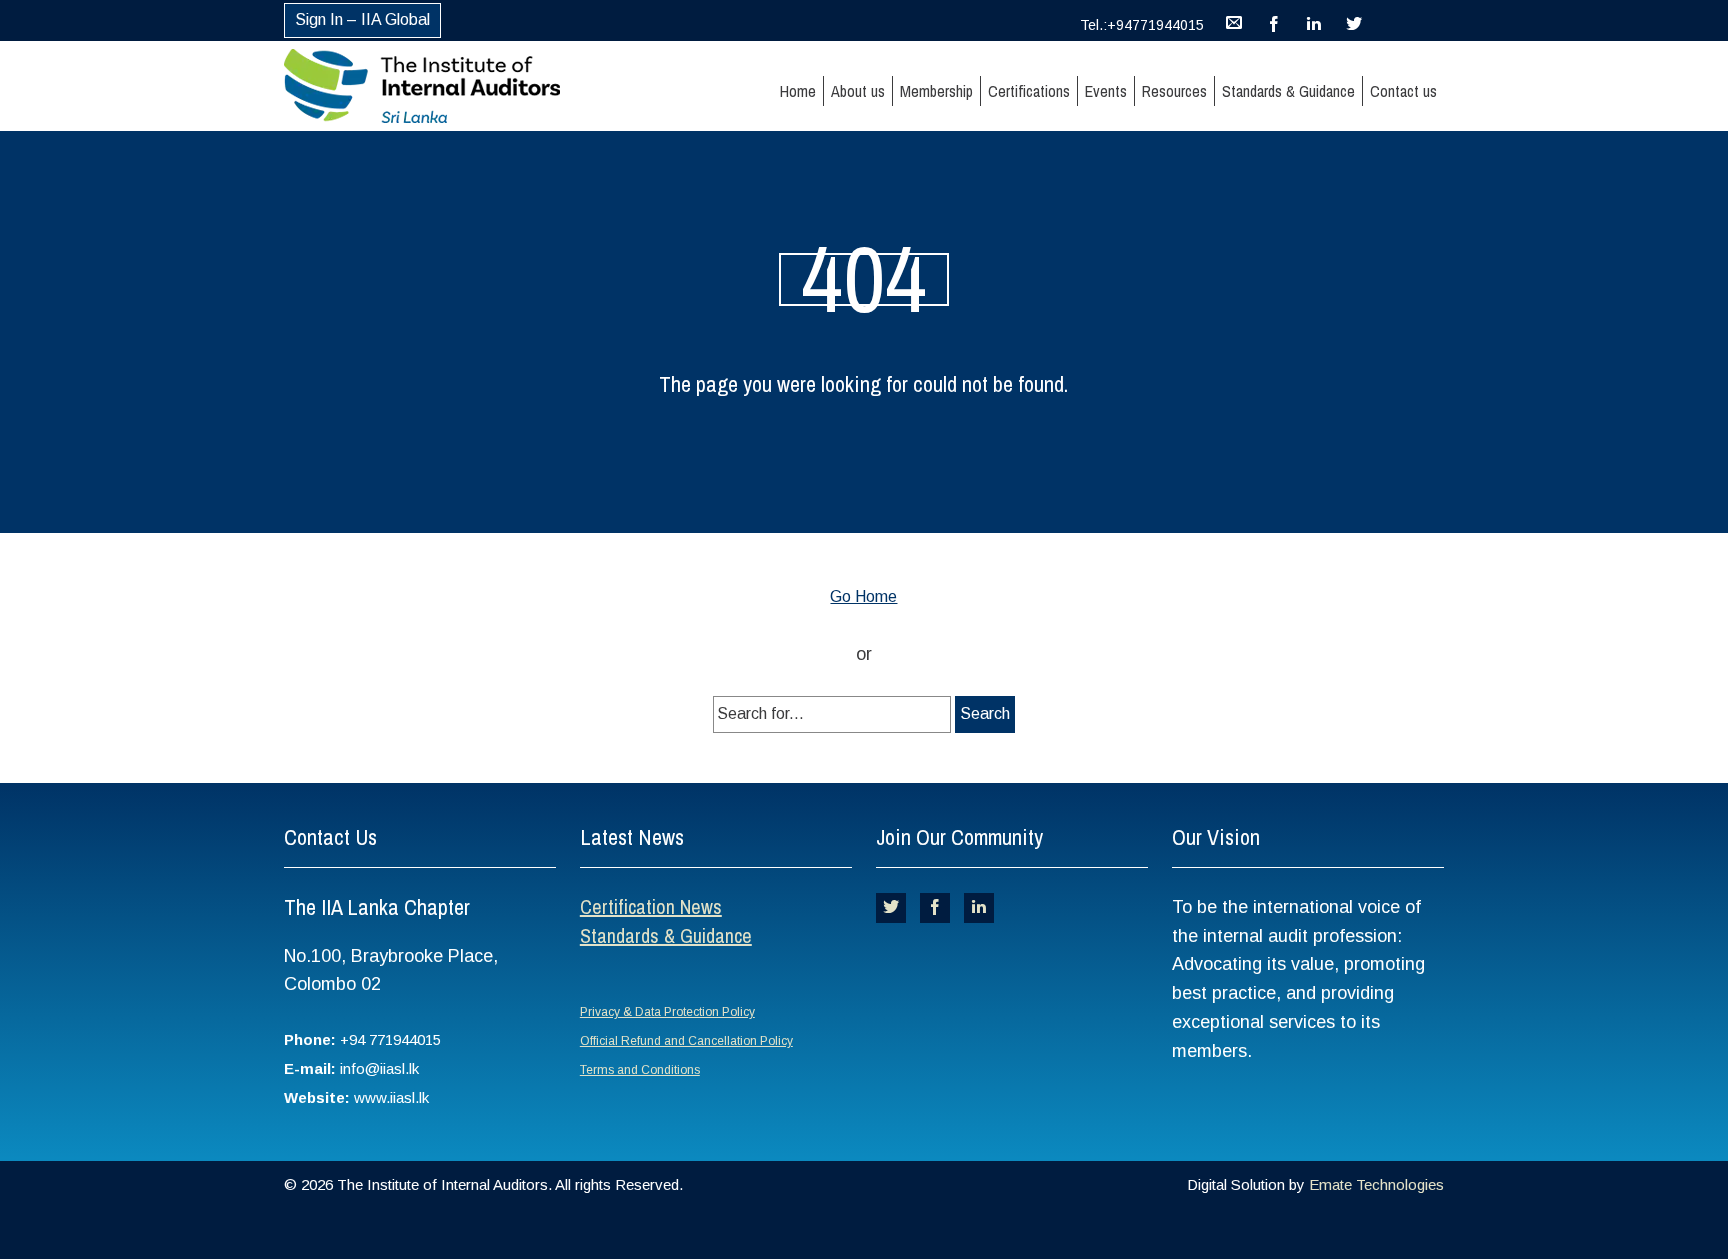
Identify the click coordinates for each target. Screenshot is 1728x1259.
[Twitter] (1354, 20)
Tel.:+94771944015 (1142, 25)
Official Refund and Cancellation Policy (686, 1041)
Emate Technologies (1376, 1184)
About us (858, 91)
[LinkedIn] (1314, 20)
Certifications (1029, 91)
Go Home (863, 596)
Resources (1174, 91)
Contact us (1403, 91)
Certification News (651, 906)
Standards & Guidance (1288, 91)
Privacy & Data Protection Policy (667, 1012)
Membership (936, 91)
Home (798, 91)
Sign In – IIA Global (362, 19)
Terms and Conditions (640, 1070)
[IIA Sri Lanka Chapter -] (457, 86)
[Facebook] (1274, 20)
